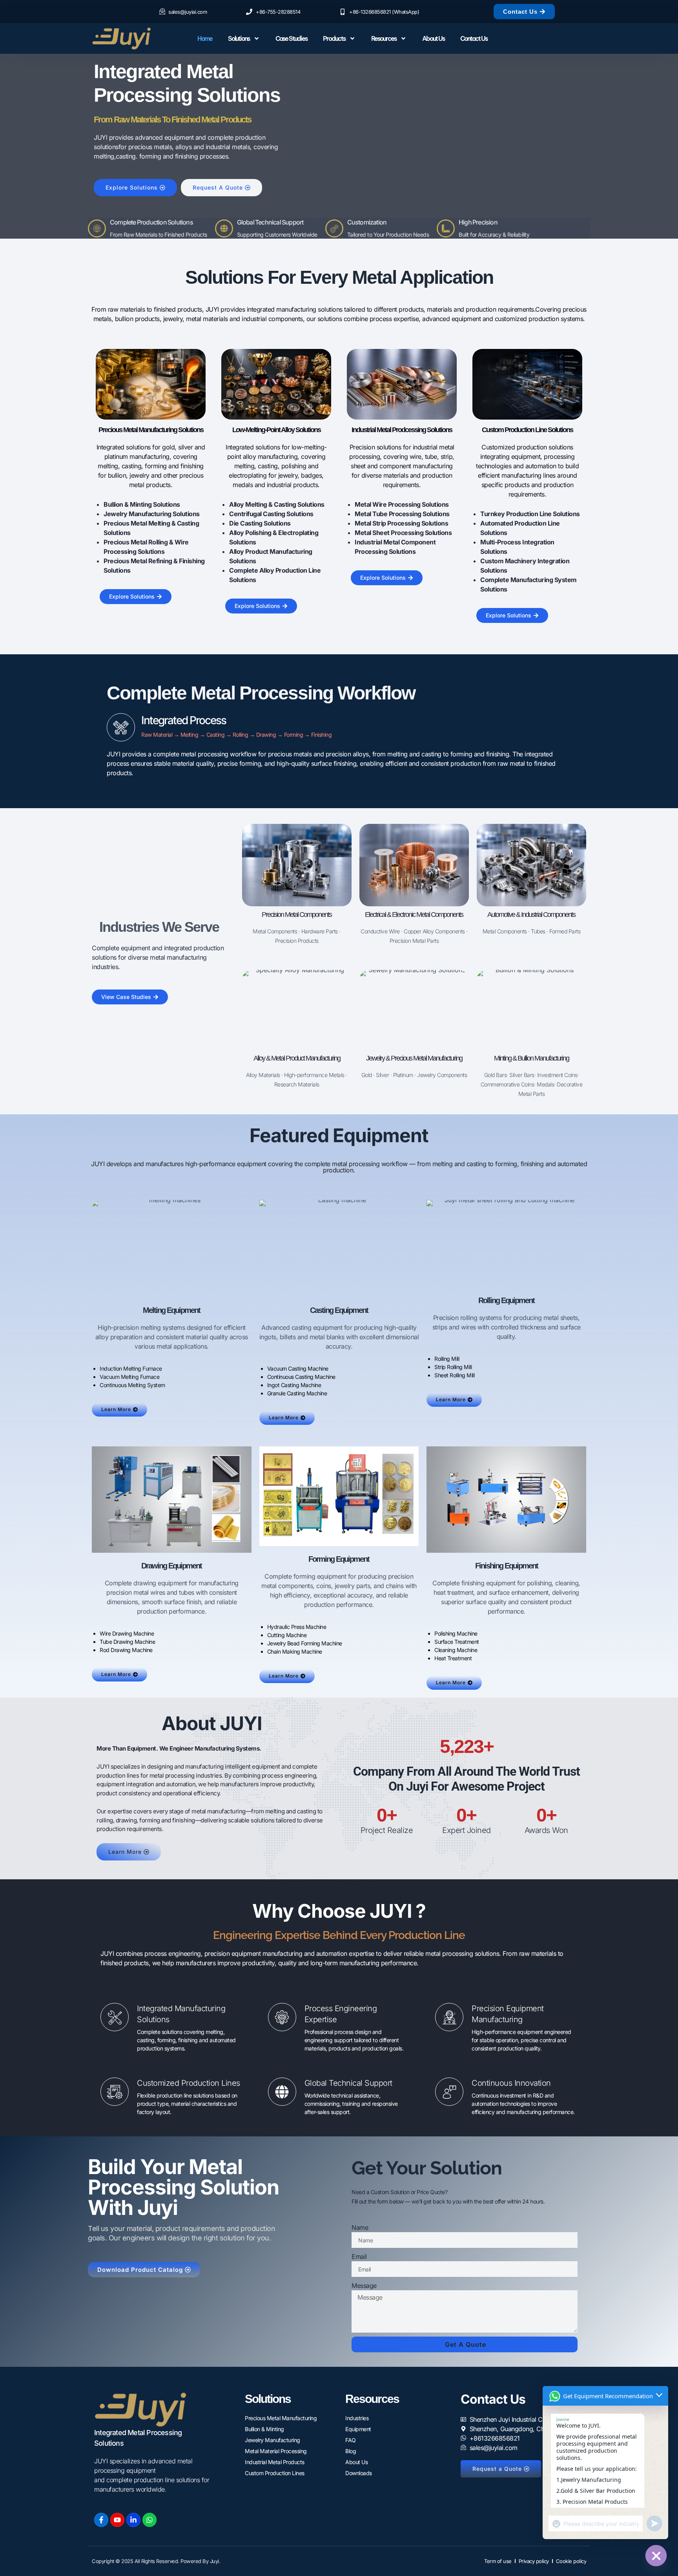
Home (205, 38)
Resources (384, 38)
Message (364, 2286)
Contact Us (474, 38)
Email (359, 2257)
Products (334, 38)
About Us (433, 38)
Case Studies (291, 38)
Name (360, 2227)
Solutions (239, 38)
